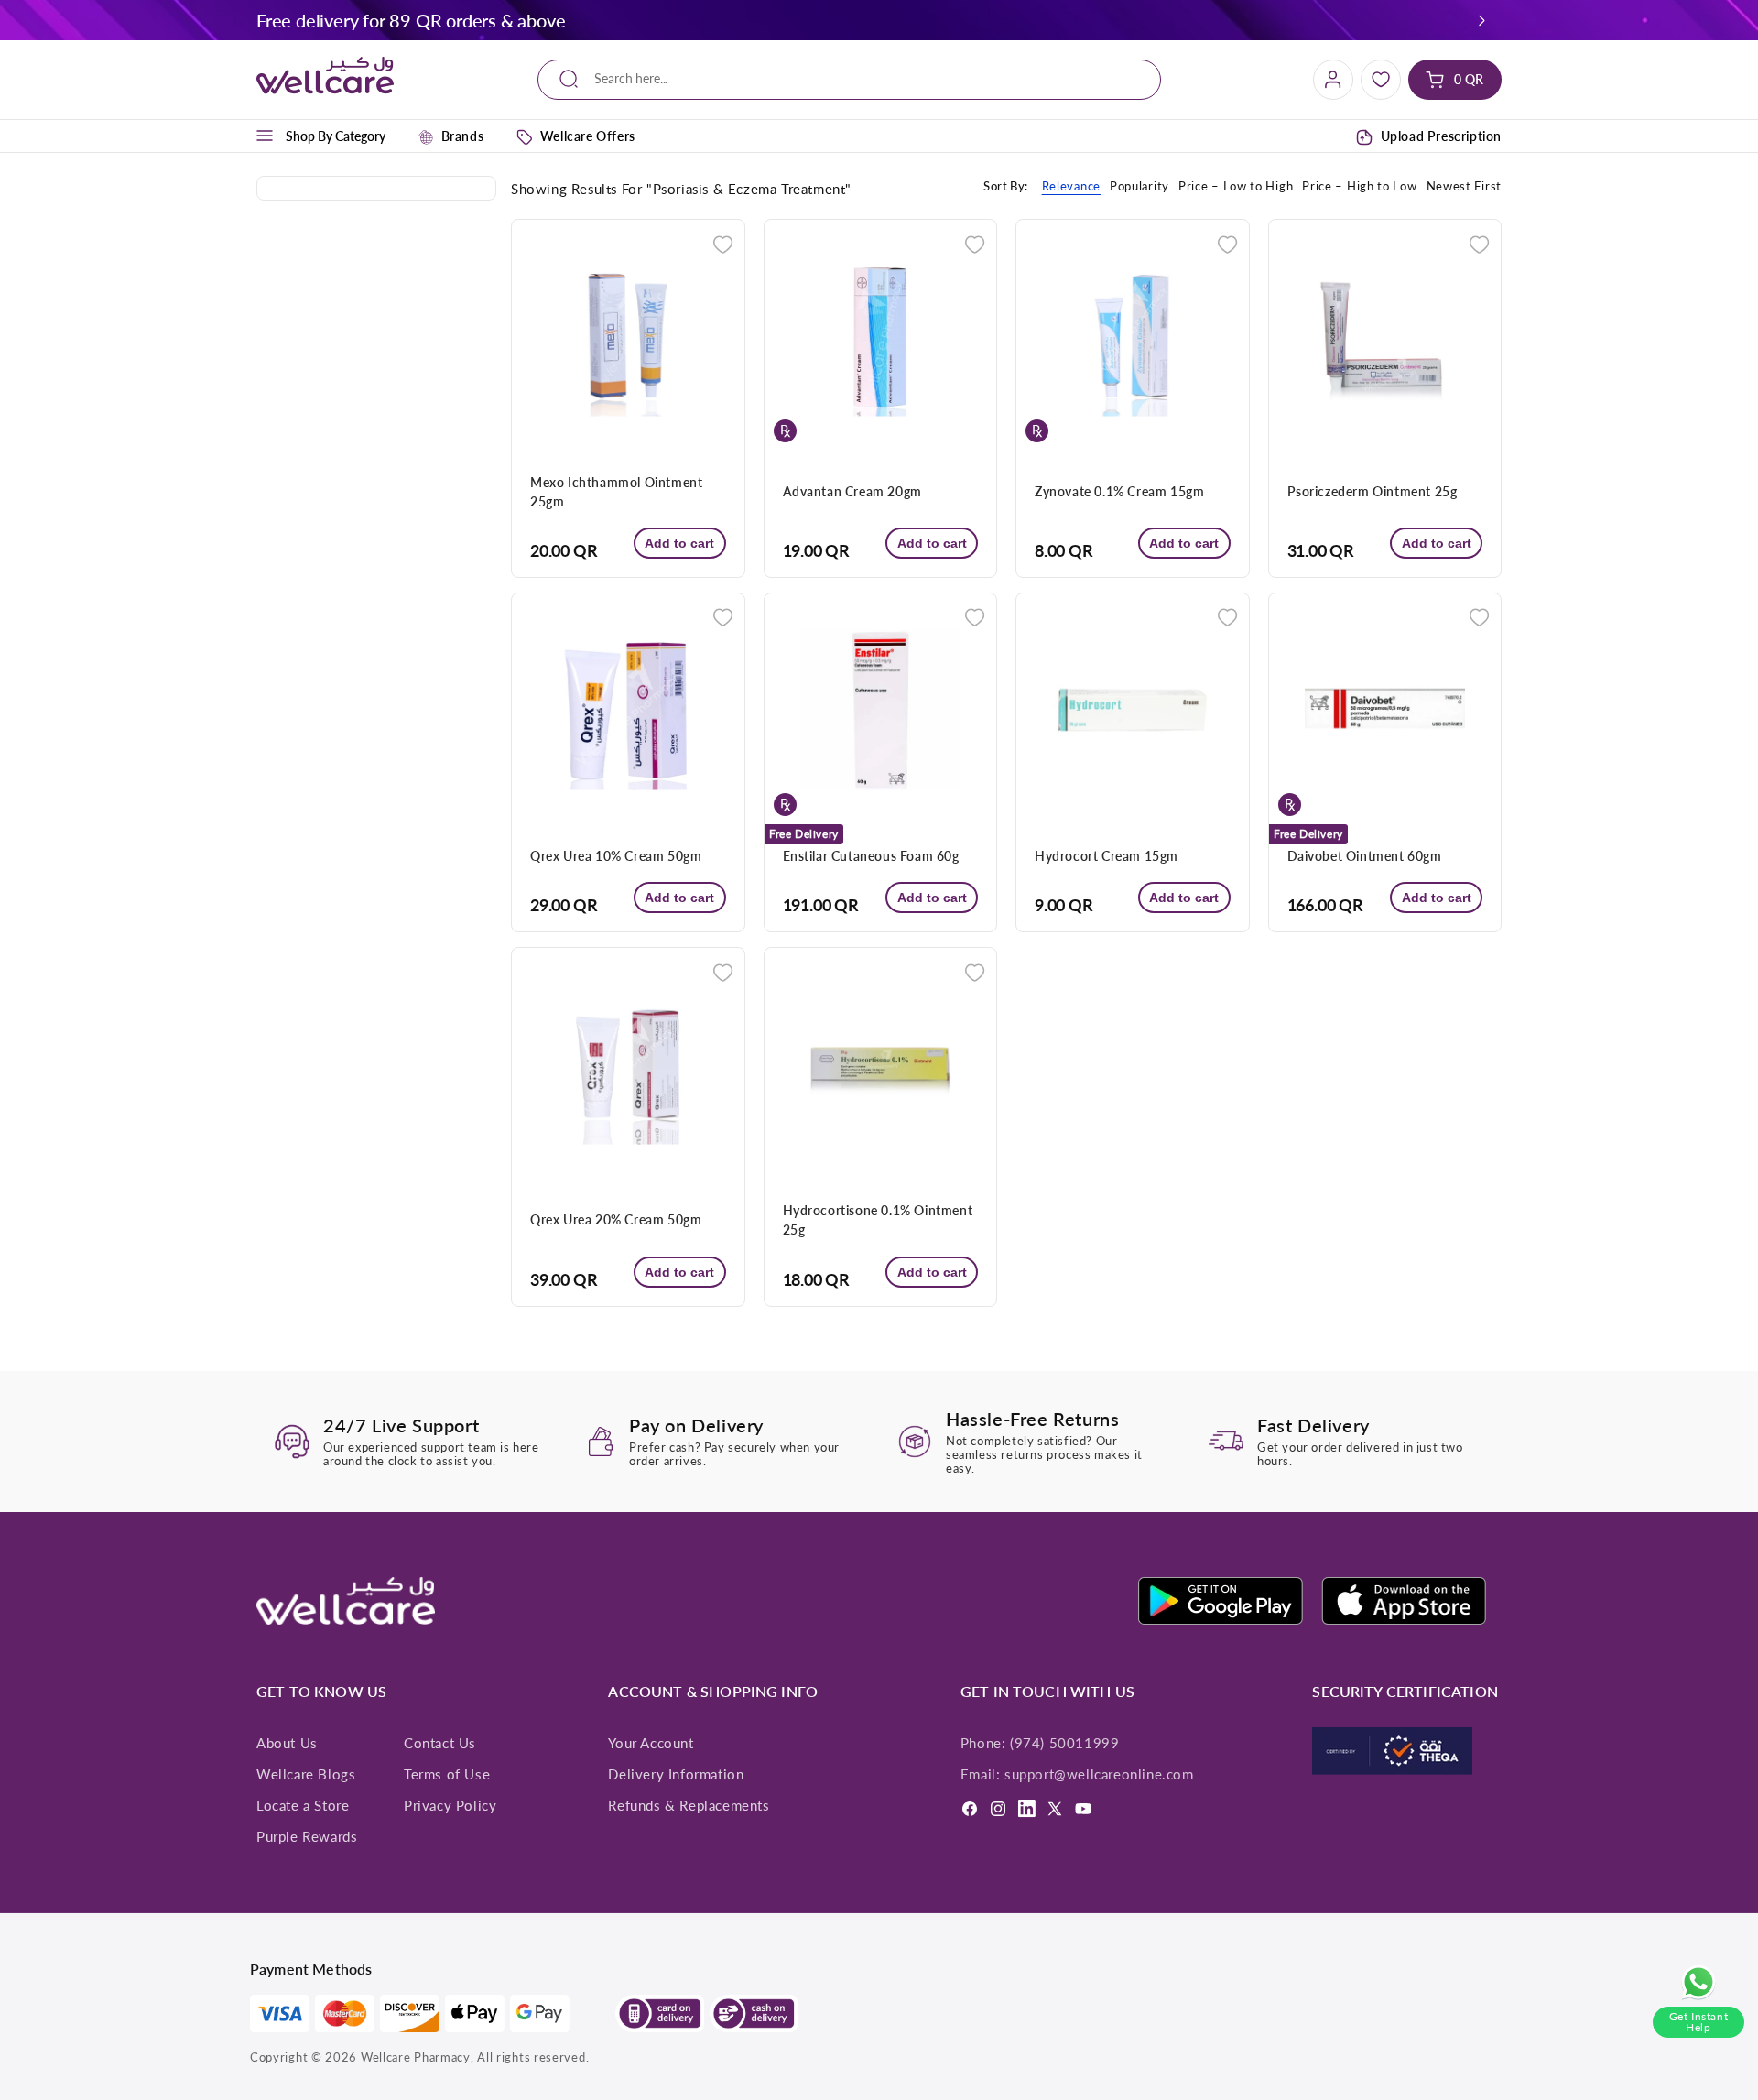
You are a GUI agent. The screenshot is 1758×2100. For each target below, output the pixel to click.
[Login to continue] (723, 243)
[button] (1482, 20)
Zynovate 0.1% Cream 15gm (1119, 491)
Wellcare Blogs (306, 1774)
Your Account (651, 1743)
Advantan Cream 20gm (852, 491)
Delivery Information (676, 1774)
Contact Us (440, 1743)
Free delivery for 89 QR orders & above (411, 20)
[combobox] (849, 79)
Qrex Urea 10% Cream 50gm (616, 856)
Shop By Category (336, 136)
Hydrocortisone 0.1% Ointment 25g (878, 1220)
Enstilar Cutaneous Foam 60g (871, 856)
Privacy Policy (450, 1805)
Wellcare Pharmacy (416, 2057)
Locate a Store (303, 1805)
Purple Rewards (307, 1836)
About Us (287, 1743)
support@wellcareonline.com (1099, 1774)
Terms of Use (447, 1774)
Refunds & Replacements (689, 1805)
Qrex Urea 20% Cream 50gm (616, 1219)
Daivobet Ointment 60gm (1365, 856)
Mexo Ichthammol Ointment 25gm (616, 492)
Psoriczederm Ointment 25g (1373, 491)
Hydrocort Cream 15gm (1107, 856)
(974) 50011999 (1064, 1743)
